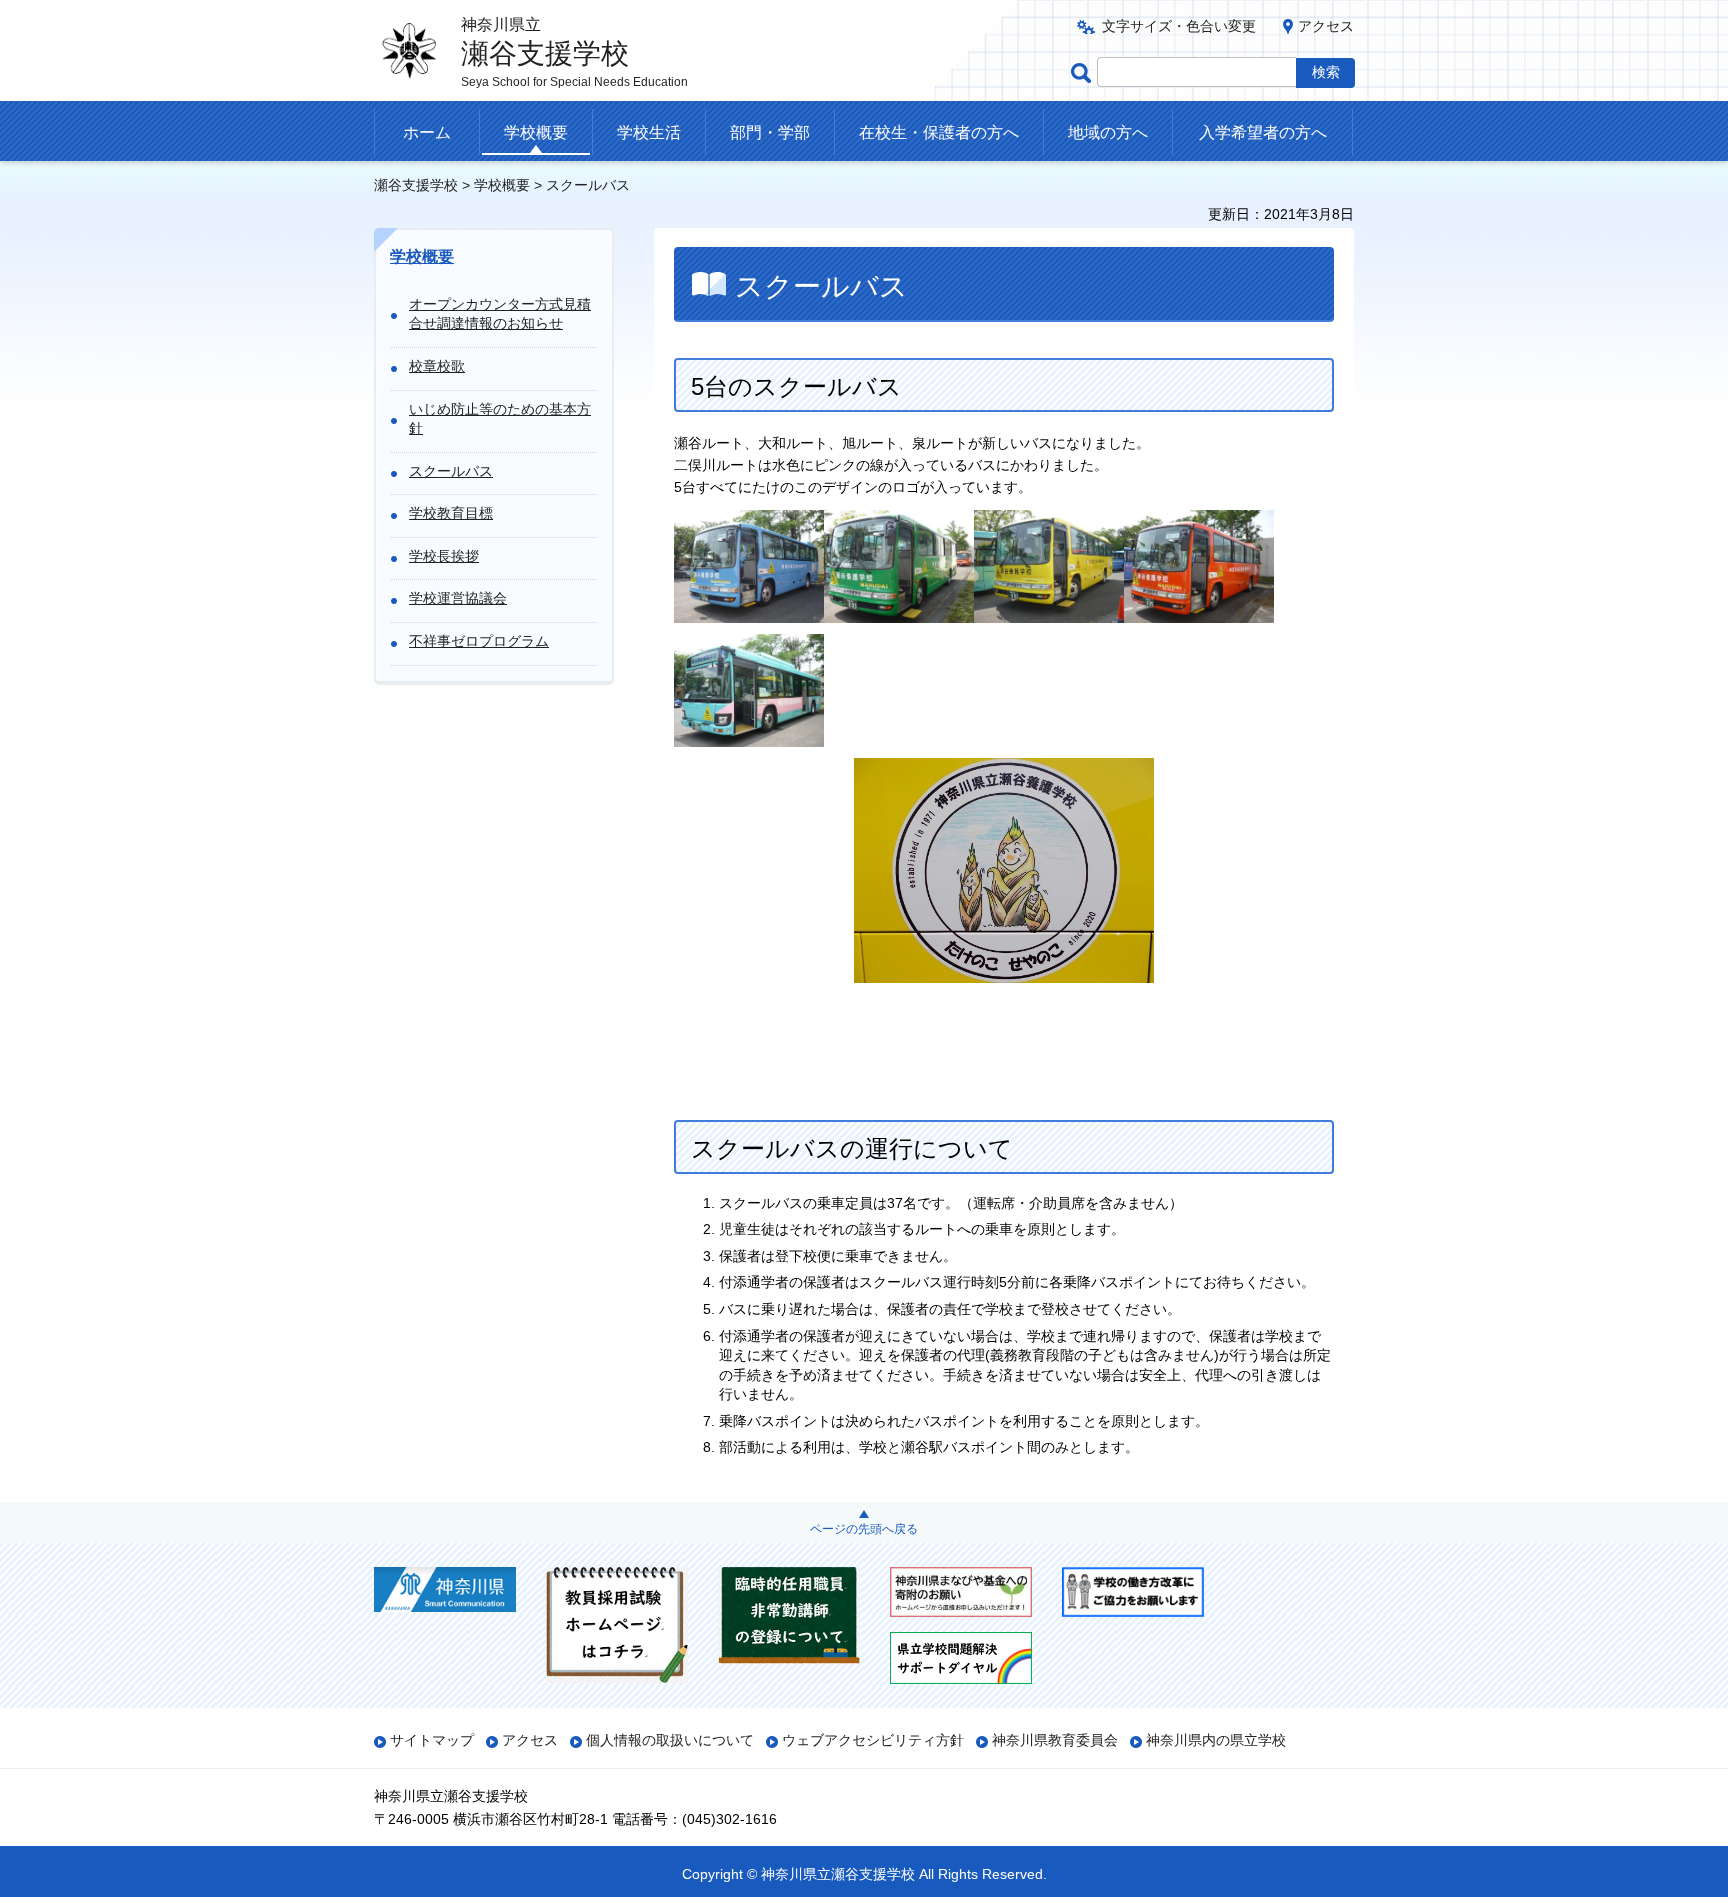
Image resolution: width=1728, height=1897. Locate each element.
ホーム (427, 132)
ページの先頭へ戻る (864, 1529)
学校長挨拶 (444, 556)
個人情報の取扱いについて (670, 1740)
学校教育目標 (451, 513)
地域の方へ (1108, 132)
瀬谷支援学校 (416, 185)
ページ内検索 (1084, 72)
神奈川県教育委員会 (1055, 1740)
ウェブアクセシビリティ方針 (873, 1740)
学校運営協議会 (458, 598)
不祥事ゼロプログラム (479, 641)
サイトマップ (432, 1740)
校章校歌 (437, 366)
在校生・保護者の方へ (939, 132)
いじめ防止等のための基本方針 (500, 419)
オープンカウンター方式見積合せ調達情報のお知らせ (500, 314)
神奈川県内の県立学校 (1216, 1740)
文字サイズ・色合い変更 (1179, 26)
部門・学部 (770, 132)
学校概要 (536, 132)
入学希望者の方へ (1263, 132)
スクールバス (451, 471)
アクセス (1326, 26)
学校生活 (649, 132)
